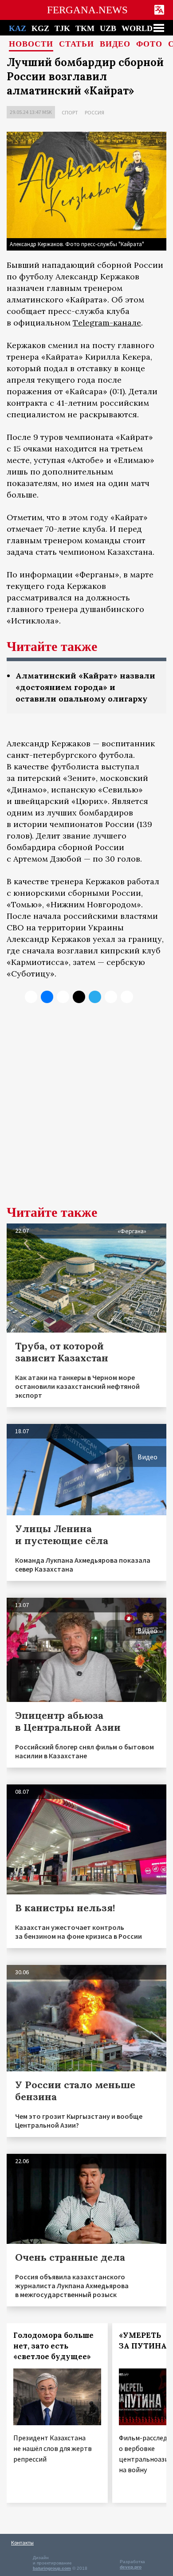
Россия (94, 112)
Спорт (70, 112)
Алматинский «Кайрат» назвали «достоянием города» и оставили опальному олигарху (85, 687)
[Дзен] (79, 997)
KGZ (40, 28)
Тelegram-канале (107, 323)
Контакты (22, 2543)
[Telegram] (95, 997)
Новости (31, 44)
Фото (149, 44)
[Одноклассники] (63, 997)
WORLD (137, 28)
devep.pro (131, 2567)
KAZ (18, 28)
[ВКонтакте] (47, 997)
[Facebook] (111, 997)
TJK (62, 28)
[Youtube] (127, 997)
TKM (85, 28)
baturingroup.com (52, 2568)
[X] (31, 997)
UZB (108, 28)
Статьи (77, 44)
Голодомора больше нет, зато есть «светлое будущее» (53, 2346)
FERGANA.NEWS (87, 10)
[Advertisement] (86, 1111)
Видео (115, 44)
